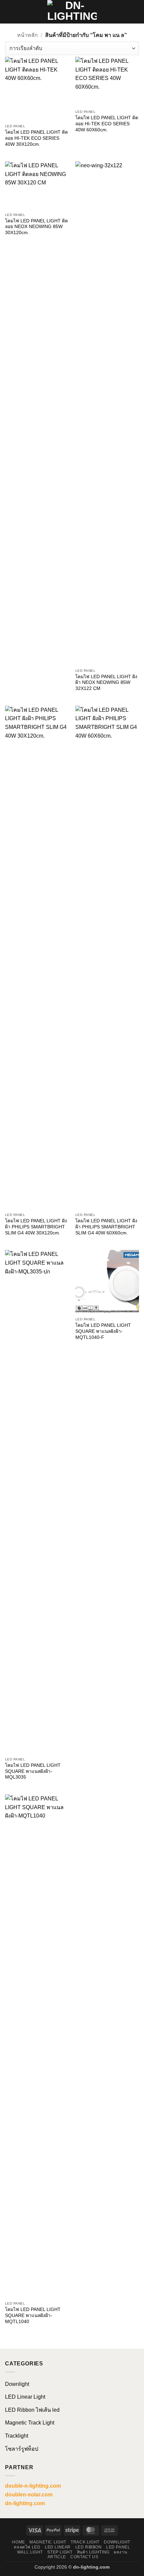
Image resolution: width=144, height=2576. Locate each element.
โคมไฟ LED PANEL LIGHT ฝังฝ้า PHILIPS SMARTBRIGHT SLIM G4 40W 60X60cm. (106, 1227)
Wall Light (30, 2552)
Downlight (17, 2384)
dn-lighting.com (25, 2503)
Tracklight (17, 2436)
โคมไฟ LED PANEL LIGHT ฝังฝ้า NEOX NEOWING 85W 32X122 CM (106, 683)
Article (57, 2557)
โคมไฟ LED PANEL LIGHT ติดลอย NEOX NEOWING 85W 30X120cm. (37, 227)
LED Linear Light (25, 2397)
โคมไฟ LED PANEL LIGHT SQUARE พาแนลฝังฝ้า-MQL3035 (33, 1771)
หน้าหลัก (27, 35)
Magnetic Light (48, 2542)
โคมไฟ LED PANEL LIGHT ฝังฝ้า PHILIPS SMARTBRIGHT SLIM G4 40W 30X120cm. (36, 1227)
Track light (85, 2542)
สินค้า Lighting (93, 2552)
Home (18, 2542)
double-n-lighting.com (33, 2486)
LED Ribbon (89, 2547)
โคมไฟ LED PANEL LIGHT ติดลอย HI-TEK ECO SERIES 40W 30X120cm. (37, 138)
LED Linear (58, 2547)
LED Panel (118, 2547)
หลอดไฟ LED (27, 2547)
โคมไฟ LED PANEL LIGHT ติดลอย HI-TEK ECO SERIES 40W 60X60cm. (107, 124)
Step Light (60, 2552)
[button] (9, 12)
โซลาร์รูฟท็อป (22, 2449)
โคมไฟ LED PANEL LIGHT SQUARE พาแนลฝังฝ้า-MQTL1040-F (103, 1331)
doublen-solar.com (29, 2495)
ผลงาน (120, 2552)
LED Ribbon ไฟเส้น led (32, 2410)
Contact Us (84, 2557)
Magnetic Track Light (30, 2423)
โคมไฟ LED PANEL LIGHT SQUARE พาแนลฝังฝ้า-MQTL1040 (33, 2315)
